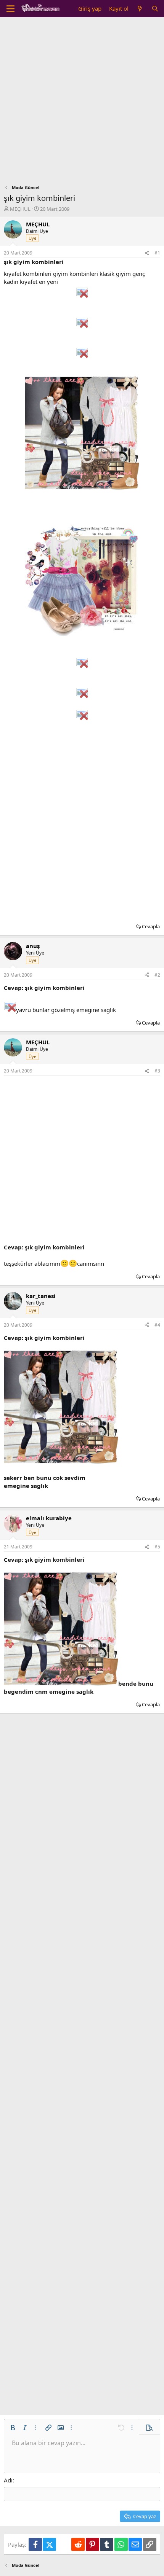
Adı (8, 2480)
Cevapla (151, 926)
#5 (157, 1547)
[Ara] (155, 9)
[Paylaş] (147, 253)
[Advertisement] (82, 103)
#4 (157, 1325)
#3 (157, 1071)
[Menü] (10, 9)
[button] (13, 2428)
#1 (157, 253)
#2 (157, 975)
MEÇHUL (20, 209)
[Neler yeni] (140, 9)
